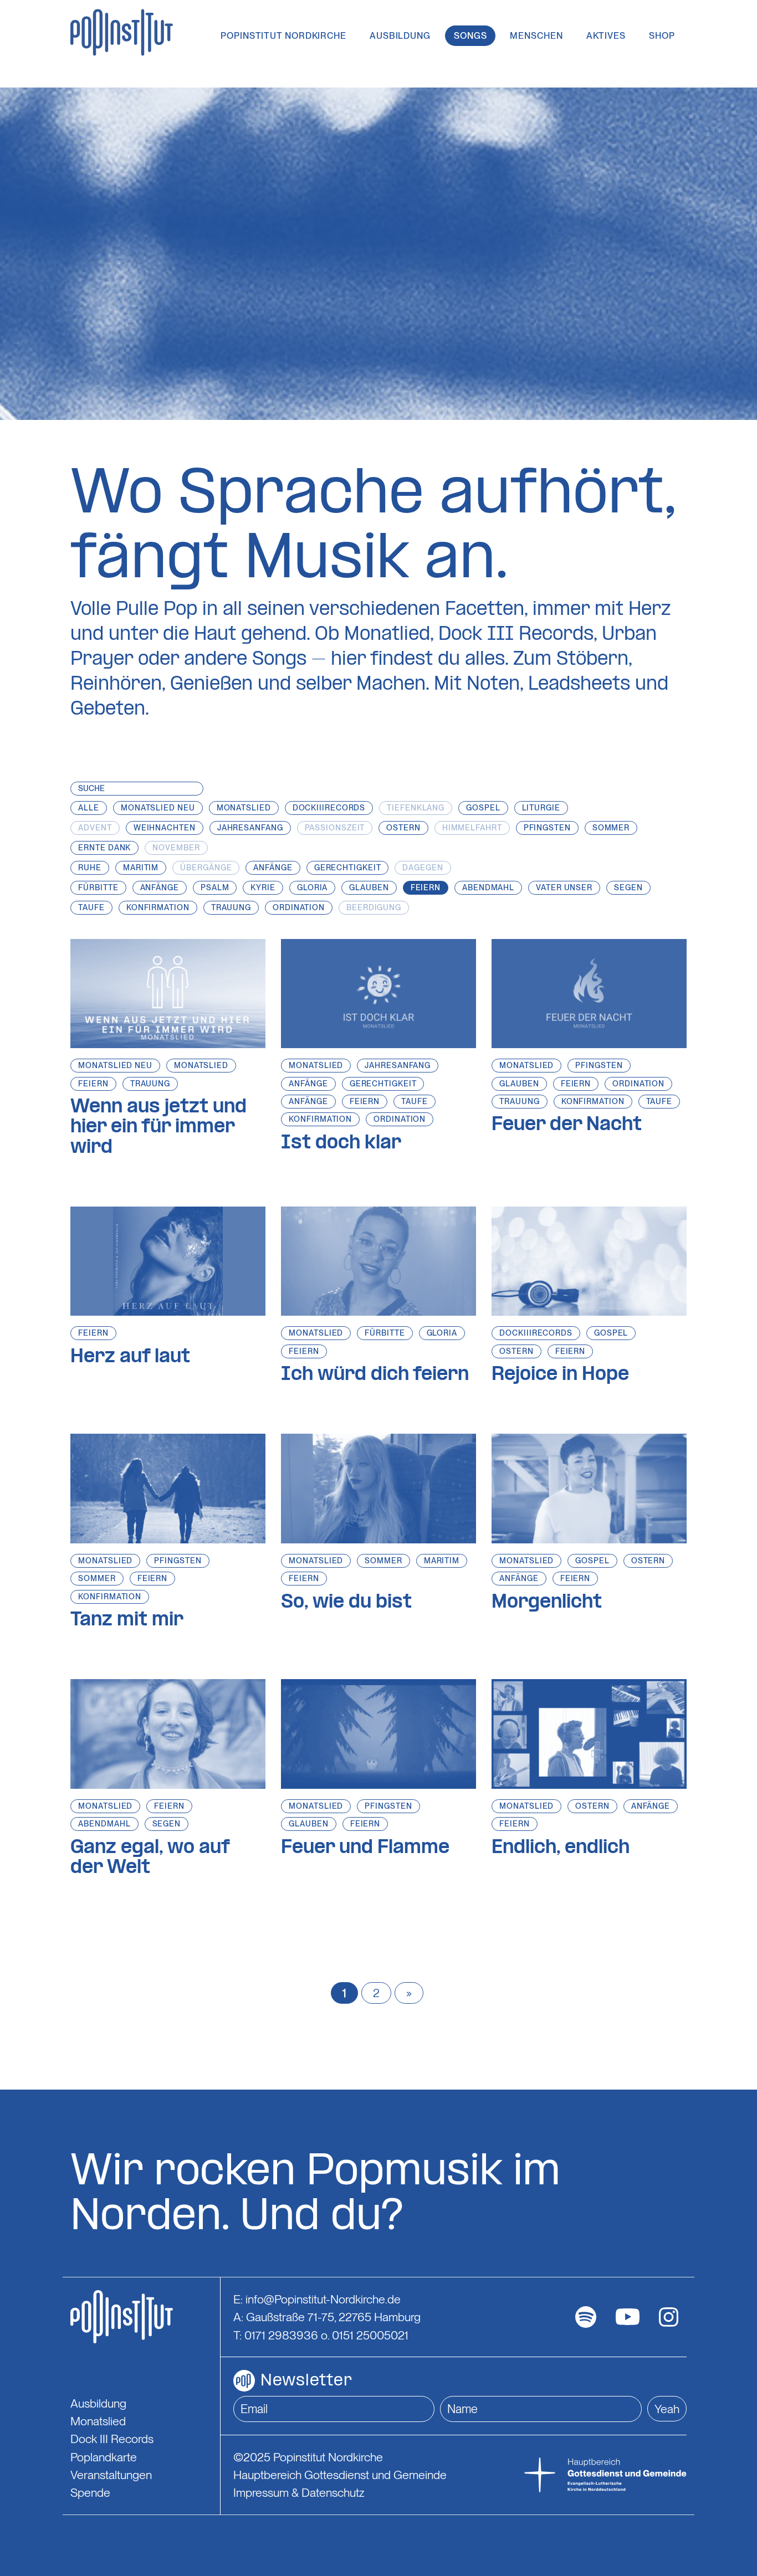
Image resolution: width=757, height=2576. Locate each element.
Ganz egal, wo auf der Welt (150, 1858)
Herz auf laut (130, 1357)
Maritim (442, 1561)
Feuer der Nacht (567, 1125)
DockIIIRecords (536, 1333)
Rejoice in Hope (560, 1375)
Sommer (97, 1578)
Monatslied (201, 1065)
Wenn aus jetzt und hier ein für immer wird (158, 1128)
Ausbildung (400, 36)
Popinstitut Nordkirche (283, 36)
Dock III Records (112, 2439)
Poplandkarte (104, 2457)
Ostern (516, 1351)
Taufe (415, 1101)
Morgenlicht (547, 1603)
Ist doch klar (341, 1143)
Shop (662, 36)
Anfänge (308, 1084)
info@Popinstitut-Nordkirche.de (323, 2299)
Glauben (519, 1084)
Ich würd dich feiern (375, 1375)
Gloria (442, 1333)
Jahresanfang (398, 1065)
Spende (90, 2492)
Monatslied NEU (115, 1065)
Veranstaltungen (111, 2475)
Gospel (611, 1333)
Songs (470, 36)
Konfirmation (320, 1119)
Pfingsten (599, 1065)
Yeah (667, 2409)
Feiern (93, 1084)
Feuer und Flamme (365, 1848)
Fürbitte (385, 1333)
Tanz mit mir (127, 1620)
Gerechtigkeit (383, 1084)
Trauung (150, 1084)
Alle (89, 808)
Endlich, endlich (561, 1848)
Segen (167, 1824)
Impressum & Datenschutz (299, 2492)
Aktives (606, 36)
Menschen (536, 36)
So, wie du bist (346, 1603)
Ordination (400, 1119)
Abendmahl (104, 1824)
